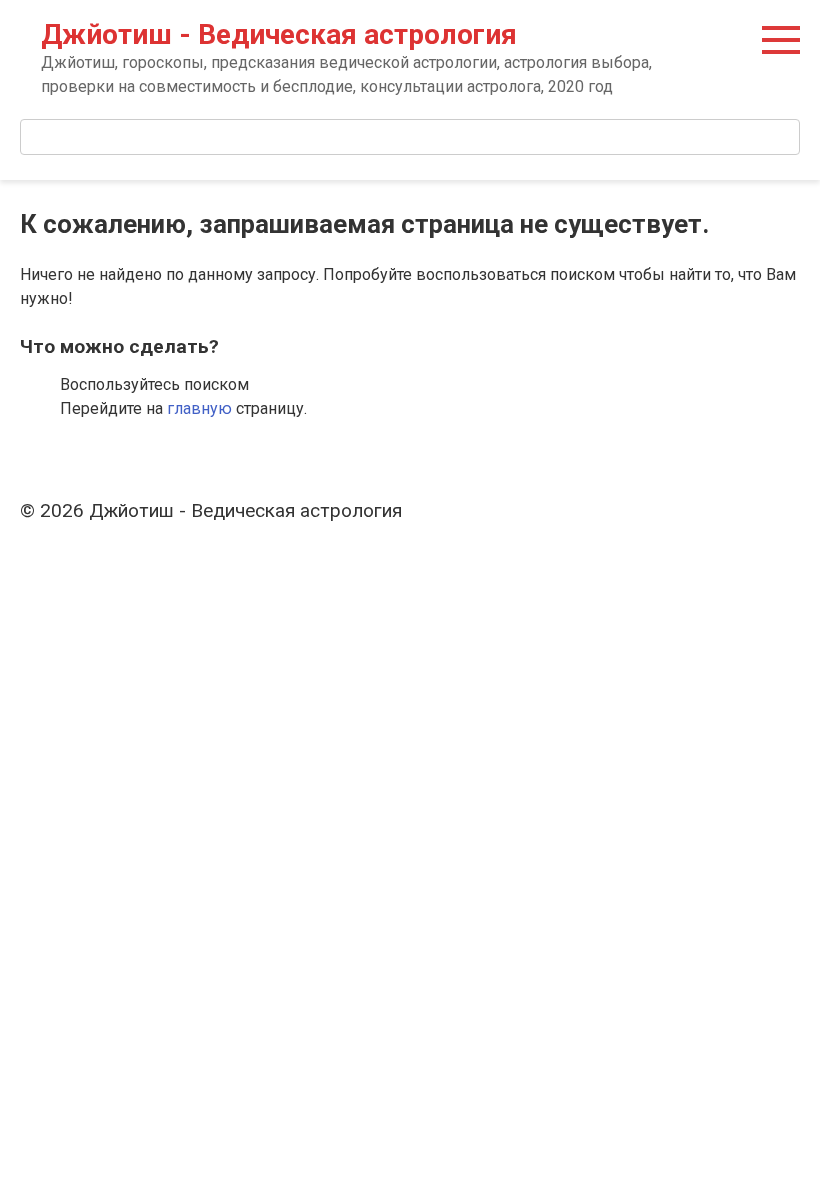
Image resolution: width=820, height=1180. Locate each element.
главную (199, 408)
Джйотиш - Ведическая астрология (279, 34)
